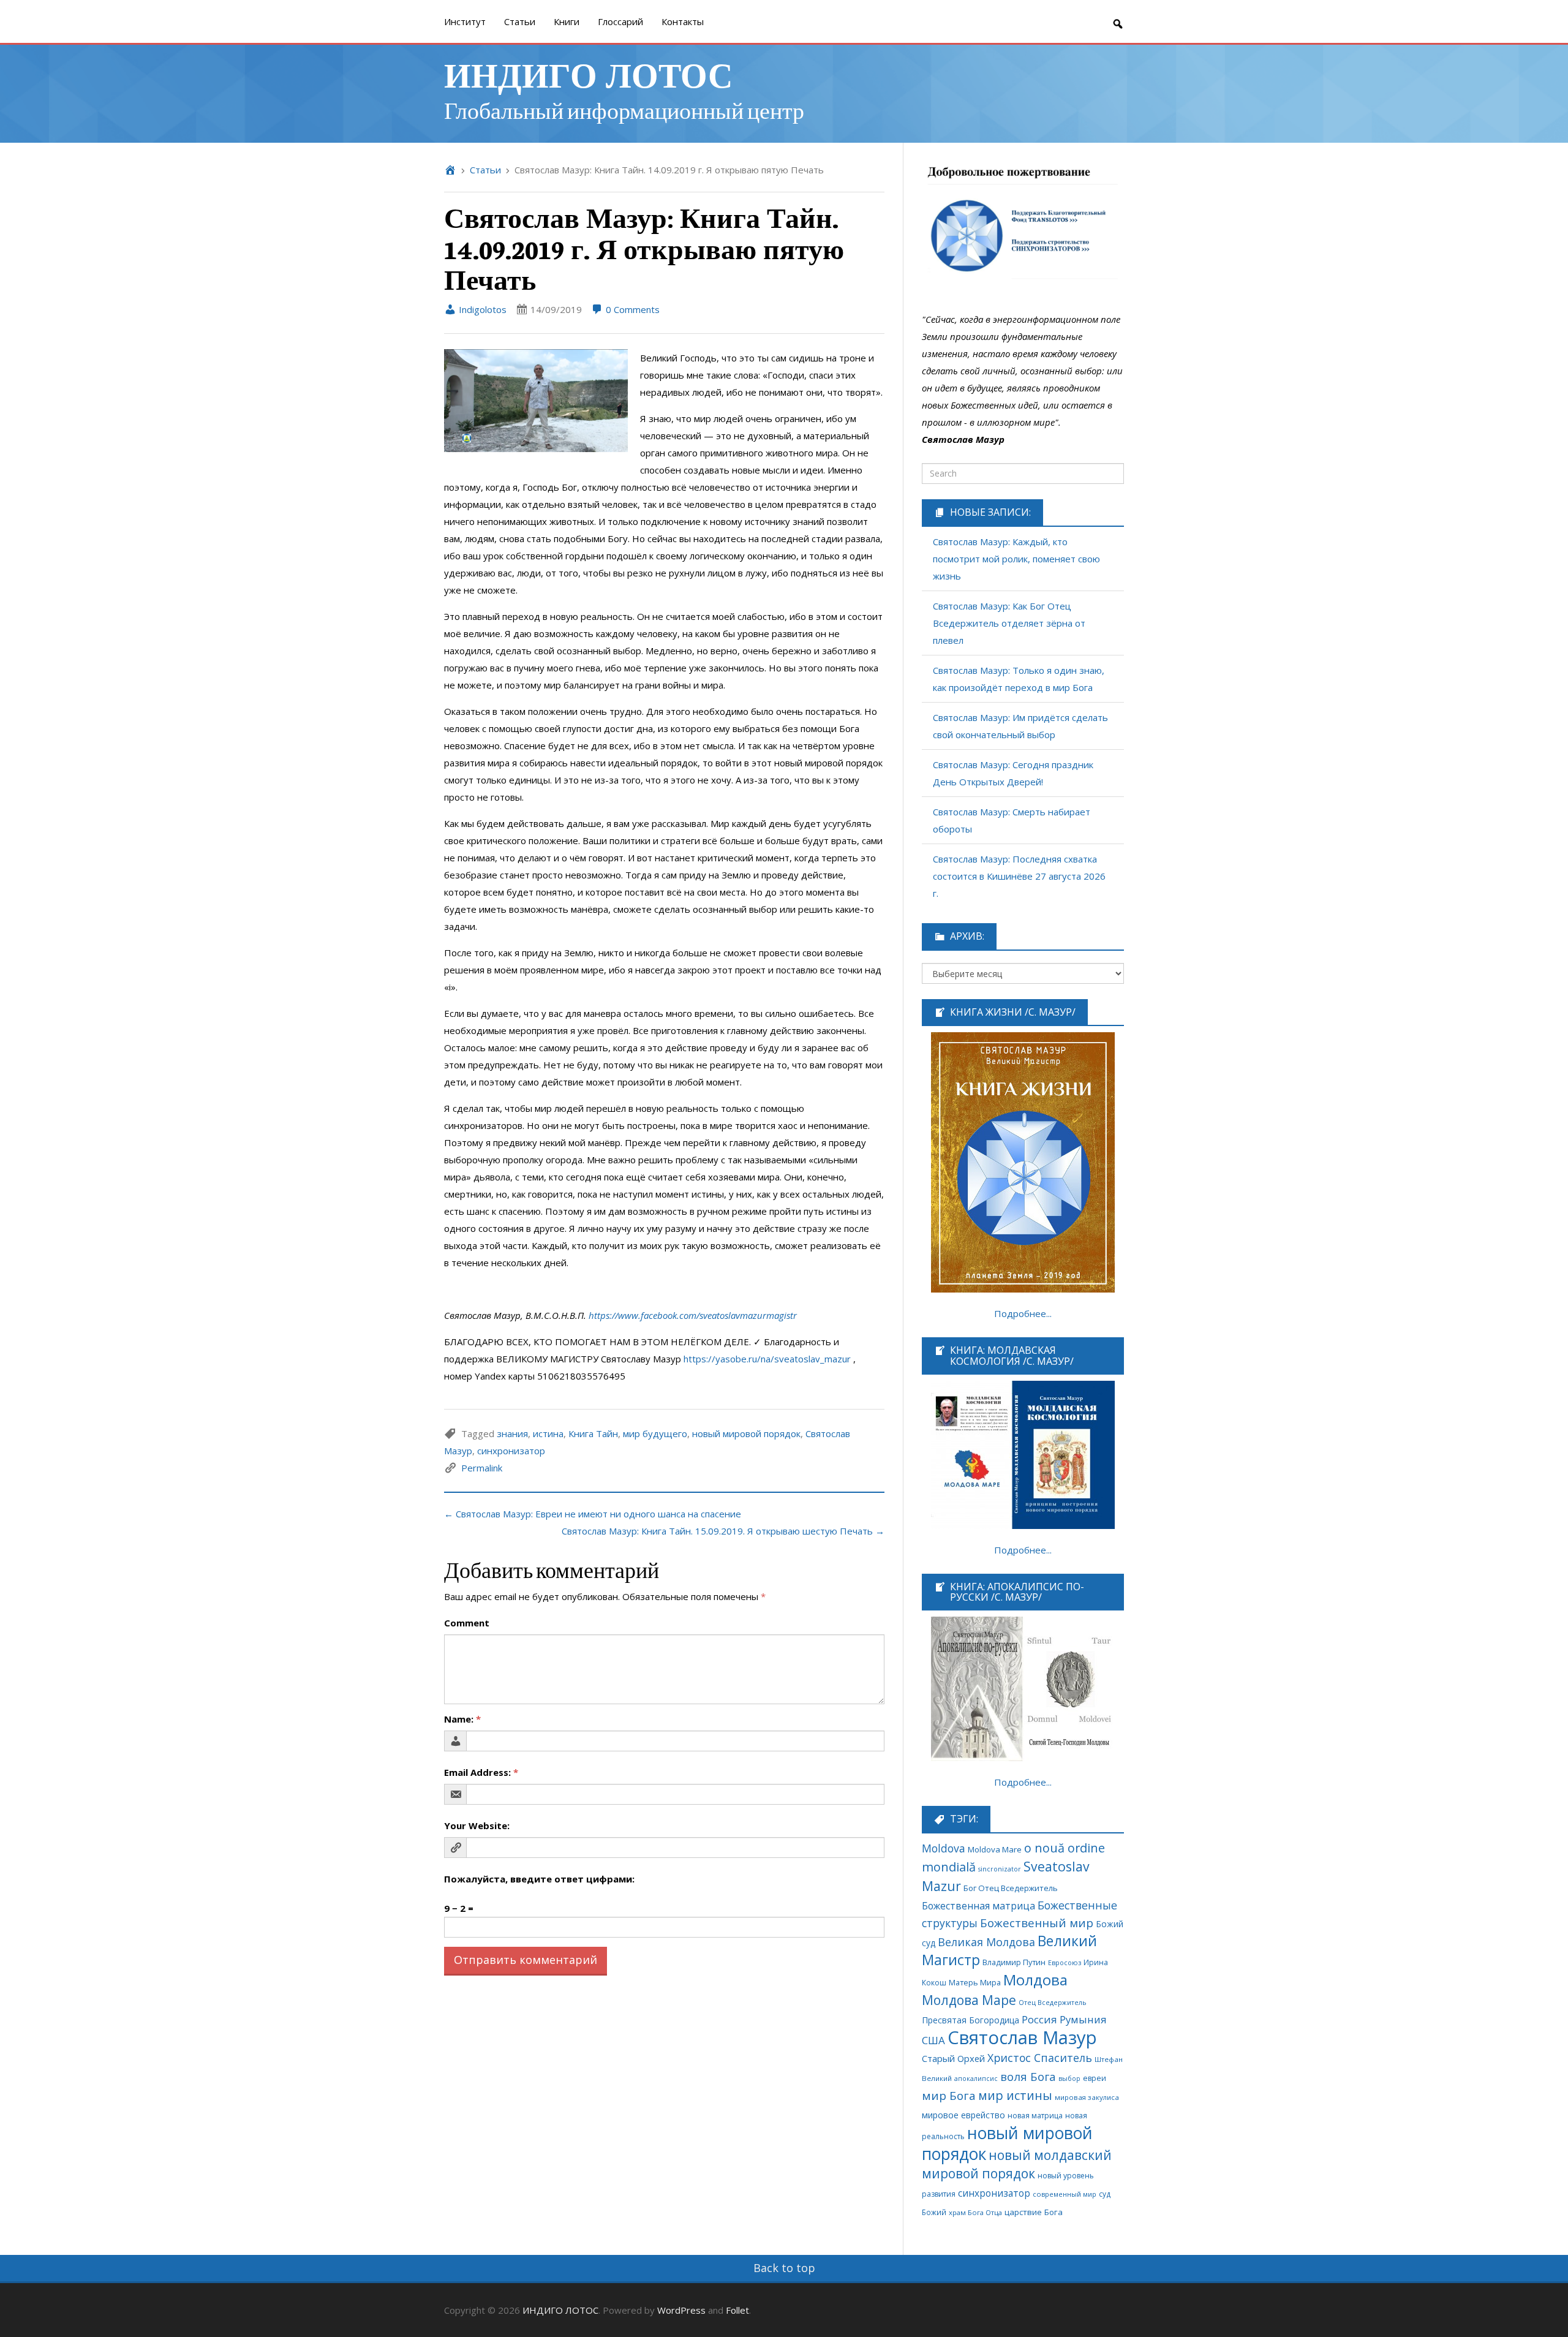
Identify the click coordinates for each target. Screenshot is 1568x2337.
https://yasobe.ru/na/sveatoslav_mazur (767, 1359)
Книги (567, 21)
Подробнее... (1023, 1313)
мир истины (1015, 2095)
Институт (465, 21)
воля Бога (1028, 2076)
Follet (737, 2310)
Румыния (1083, 2019)
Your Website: (477, 1825)
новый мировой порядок (746, 1433)
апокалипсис (976, 2078)
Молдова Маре (969, 2000)
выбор (1069, 2078)
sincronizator (1000, 1869)
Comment (467, 1623)
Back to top (784, 2268)
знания (512, 1433)
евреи (1095, 2078)
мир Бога (949, 2096)
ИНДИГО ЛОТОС (588, 74)
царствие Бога (1034, 2212)
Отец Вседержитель (1053, 2002)
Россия (1039, 2019)
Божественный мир (1037, 1923)
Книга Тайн (593, 1433)
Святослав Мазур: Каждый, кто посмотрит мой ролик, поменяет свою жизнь (1016, 559)
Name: (462, 1719)
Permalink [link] (482, 1468)
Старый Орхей (953, 2058)
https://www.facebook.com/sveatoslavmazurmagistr (693, 1315)
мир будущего (655, 1433)
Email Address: (481, 1772)
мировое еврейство (963, 2115)
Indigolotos (481, 309)
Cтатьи (520, 21)
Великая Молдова (986, 1942)
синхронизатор (511, 1451)
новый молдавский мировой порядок (1017, 2164)
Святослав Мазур (1022, 2037)
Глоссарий (620, 21)
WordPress (681, 2310)
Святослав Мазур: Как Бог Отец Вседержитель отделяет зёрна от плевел (1009, 623)
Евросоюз (1065, 1962)
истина (548, 1433)
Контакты (683, 21)
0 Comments (631, 309)
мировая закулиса (1087, 2097)
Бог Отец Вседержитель (1011, 1888)
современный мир (1065, 2194)
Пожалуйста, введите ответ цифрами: (539, 1879)
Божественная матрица (978, 1906)
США (933, 2040)
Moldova (944, 1848)
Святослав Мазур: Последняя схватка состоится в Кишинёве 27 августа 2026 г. (1019, 876)
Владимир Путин (1014, 1962)
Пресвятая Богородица (971, 2020)
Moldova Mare (995, 1849)
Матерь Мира (975, 1982)
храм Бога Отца (975, 2212)
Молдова (1035, 1980)
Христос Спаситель (1040, 2058)
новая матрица (1035, 2116)
